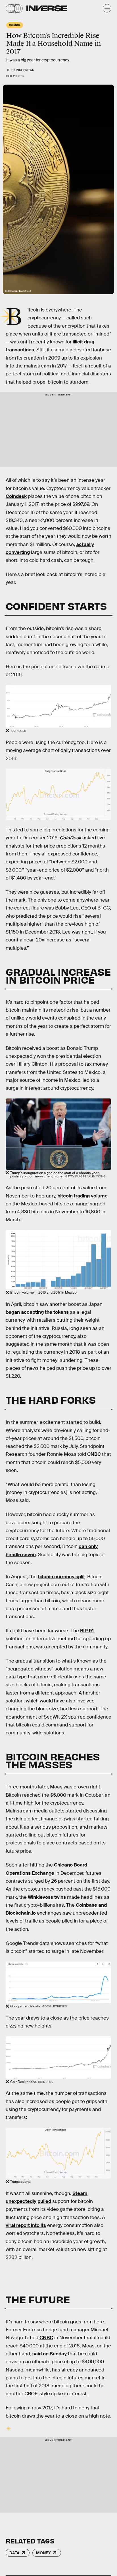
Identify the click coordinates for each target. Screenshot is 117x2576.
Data (14, 2553)
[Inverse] (47, 8)
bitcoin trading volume (82, 1196)
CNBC (94, 1454)
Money (43, 2553)
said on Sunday (50, 2354)
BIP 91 (87, 1631)
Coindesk (16, 496)
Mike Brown (25, 70)
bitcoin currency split (61, 1577)
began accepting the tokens (37, 1312)
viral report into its (26, 2225)
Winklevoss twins (47, 1897)
